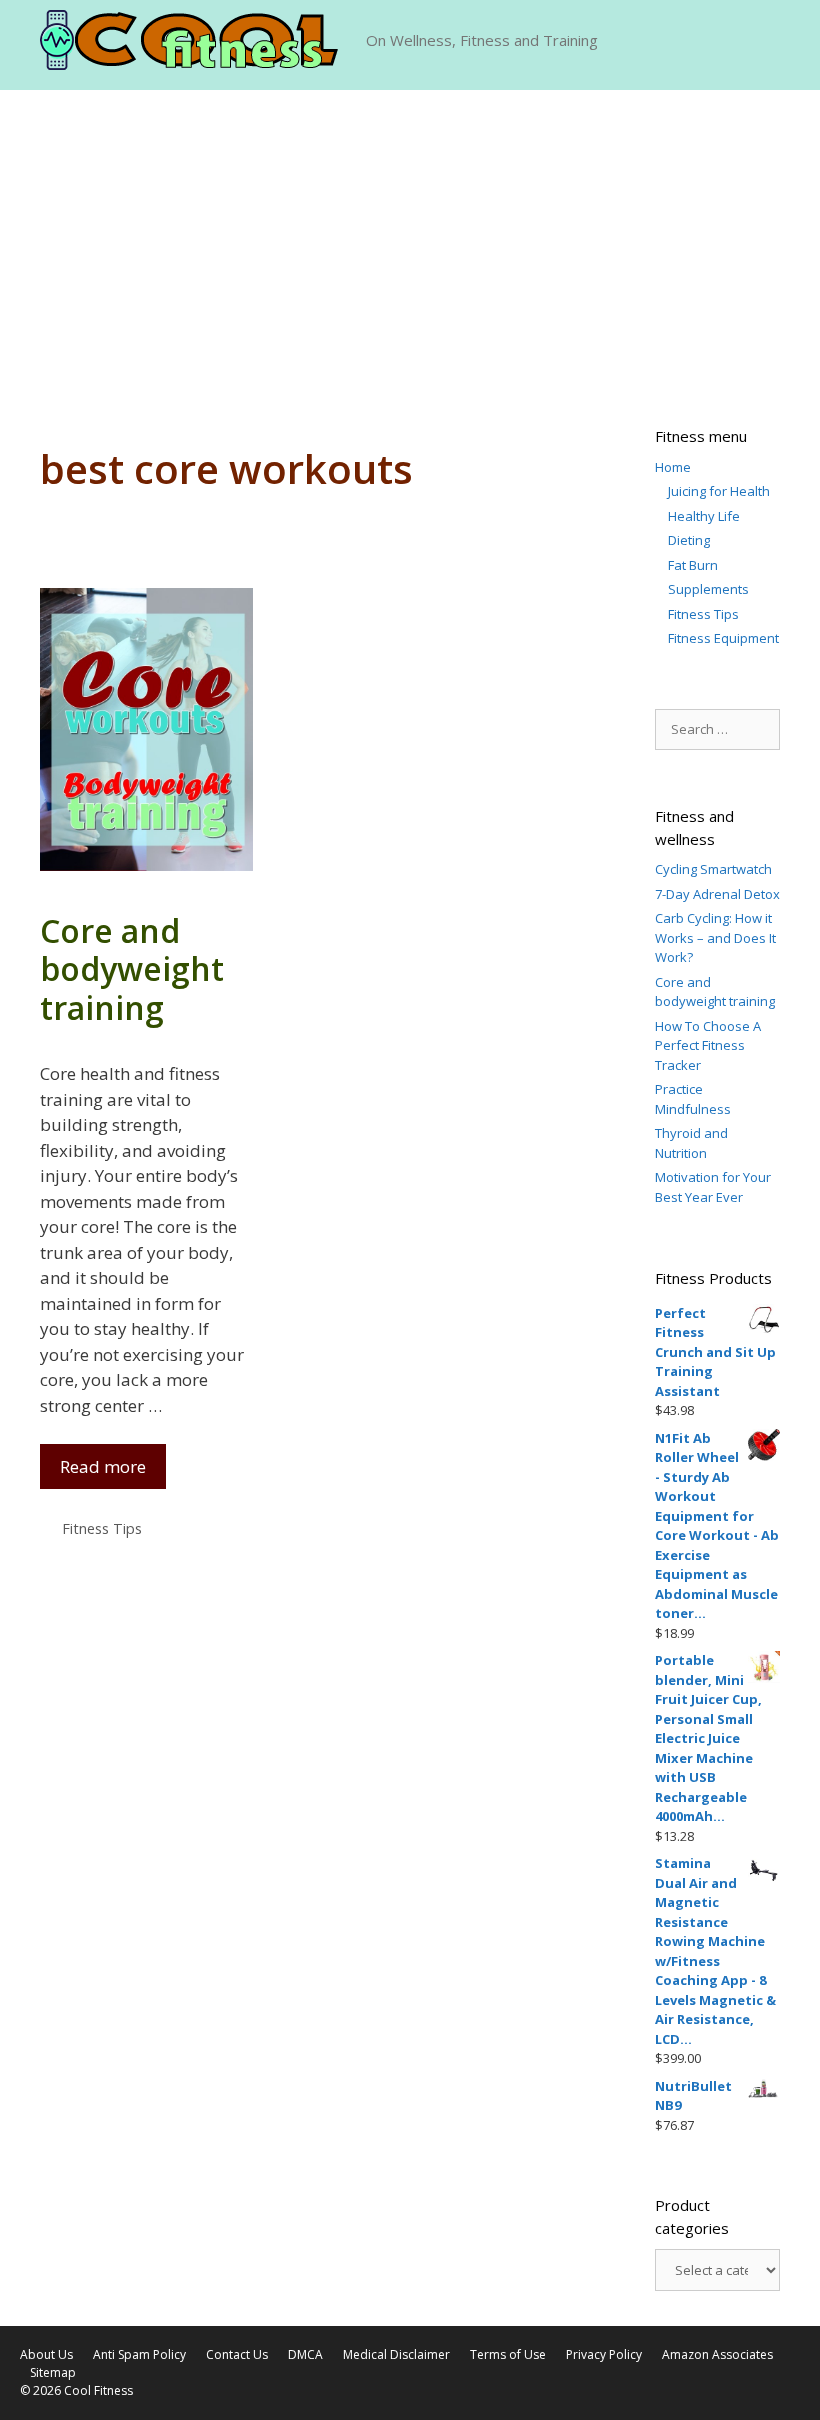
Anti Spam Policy (139, 2354)
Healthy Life (704, 516)
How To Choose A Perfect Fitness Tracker (708, 1045)
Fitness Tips (102, 1528)
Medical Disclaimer (396, 2354)
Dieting (689, 540)
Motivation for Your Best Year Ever (713, 1187)
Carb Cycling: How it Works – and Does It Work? (715, 937)
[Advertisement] (410, 240)
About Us (46, 2354)
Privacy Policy (604, 2354)
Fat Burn (693, 565)
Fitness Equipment (723, 638)
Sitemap (53, 2372)
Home (673, 467)
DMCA (305, 2354)
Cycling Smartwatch (713, 869)
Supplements (708, 589)
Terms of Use (508, 2354)
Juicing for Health (719, 491)
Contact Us (237, 2354)
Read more (103, 1466)
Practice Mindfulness (693, 1099)
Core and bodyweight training (132, 969)
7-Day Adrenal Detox (717, 894)
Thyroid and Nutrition (691, 1143)
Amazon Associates (717, 2354)
